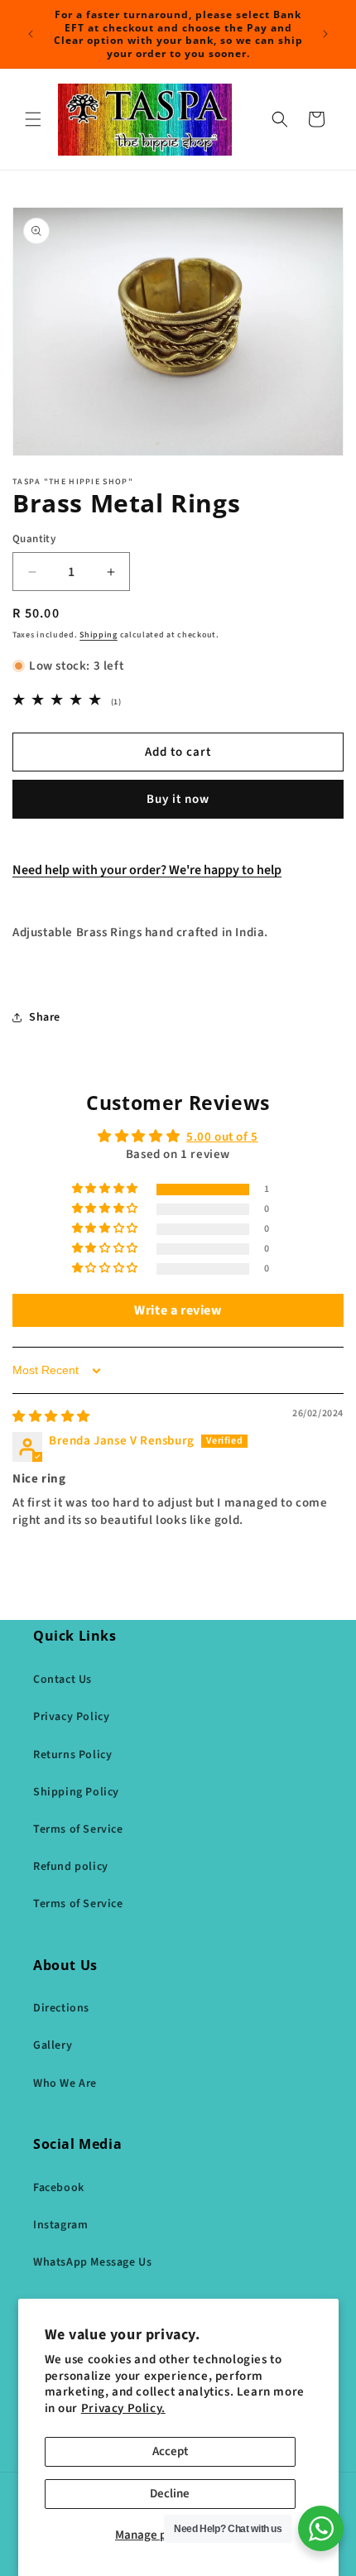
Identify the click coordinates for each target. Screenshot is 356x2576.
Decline (170, 2494)
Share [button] (45, 1017)
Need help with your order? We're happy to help (147, 870)
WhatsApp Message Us (92, 2262)
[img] (51, 1417)
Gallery (53, 2045)
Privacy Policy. (123, 2408)
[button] (33, 119)
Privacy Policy (71, 1717)
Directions (61, 2008)
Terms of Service (78, 1829)
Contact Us (63, 1680)
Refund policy (71, 1867)
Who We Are (65, 2083)
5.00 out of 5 (222, 1137)
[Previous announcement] (31, 34)
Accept (170, 2451)
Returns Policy (72, 1755)
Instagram (60, 2225)
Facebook (59, 2188)
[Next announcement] (325, 34)
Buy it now (178, 799)
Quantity (34, 539)
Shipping (99, 635)
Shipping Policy (76, 1792)
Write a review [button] (178, 1310)
